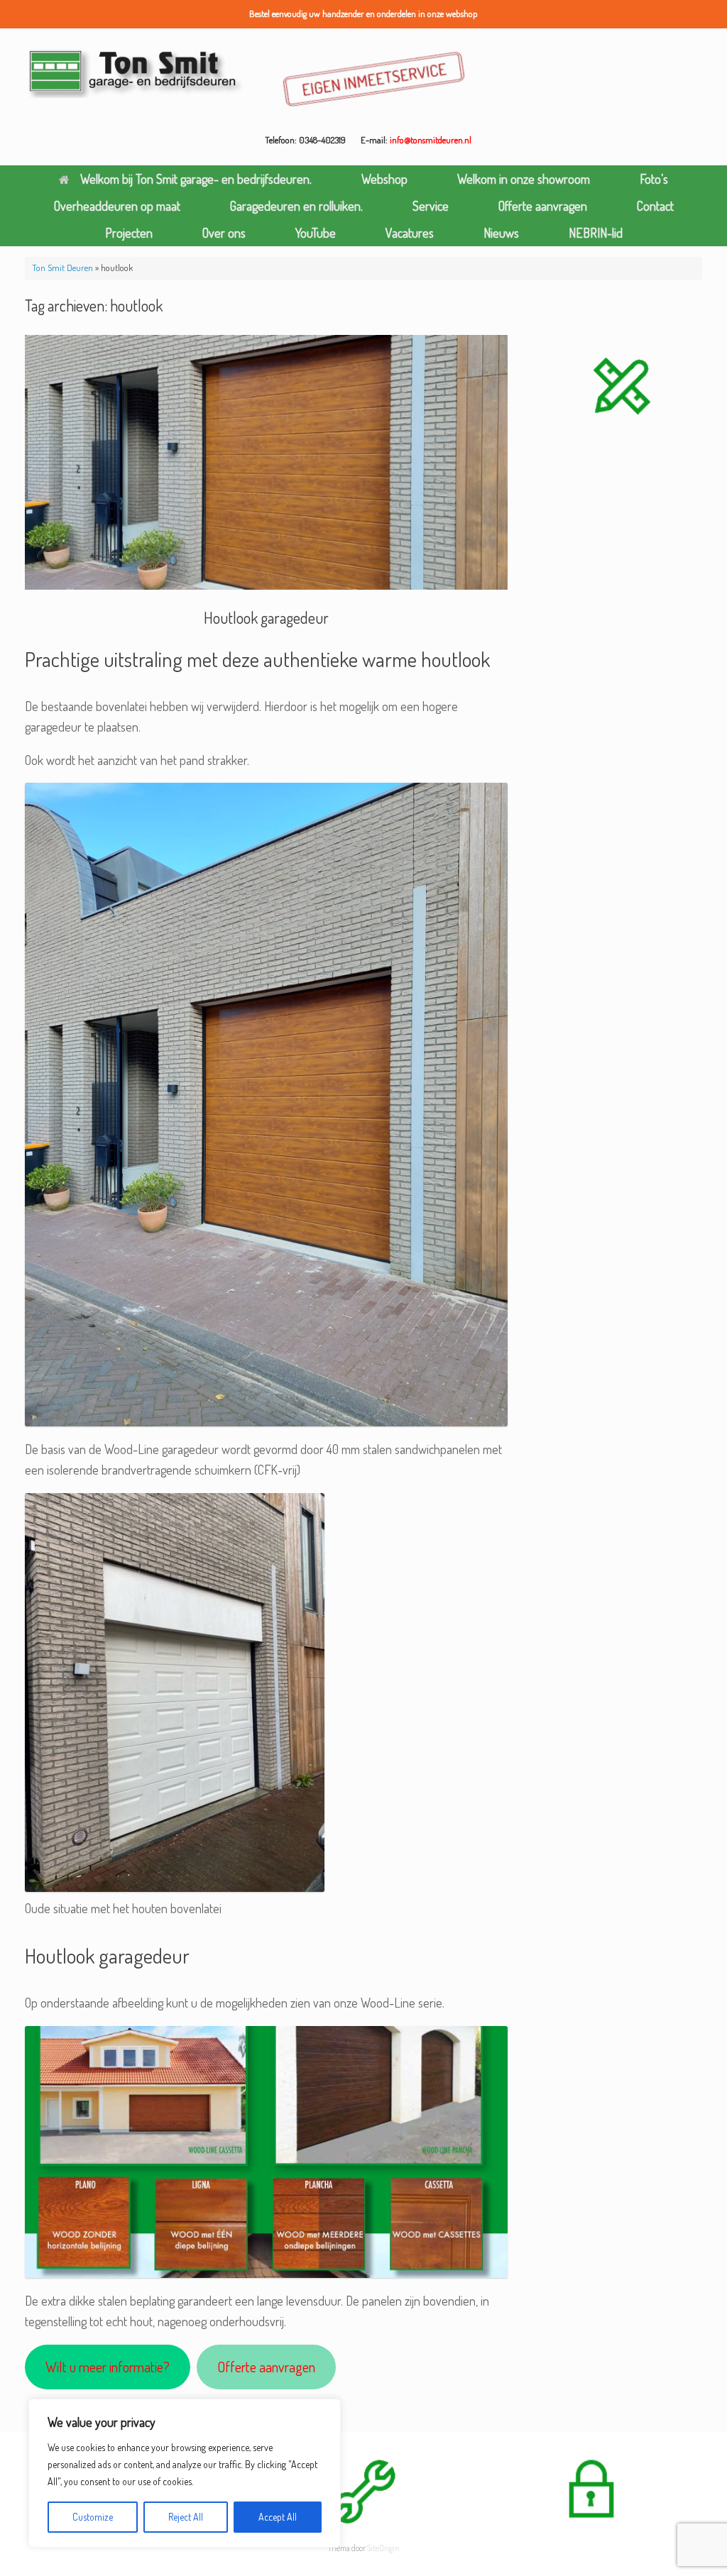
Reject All (186, 2517)
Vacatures (410, 233)
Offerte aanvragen (543, 206)
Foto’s (654, 179)
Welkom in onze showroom (524, 179)
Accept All (278, 2517)
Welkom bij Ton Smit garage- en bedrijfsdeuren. (196, 179)
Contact (655, 206)
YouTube (316, 233)
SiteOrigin (383, 2548)
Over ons (224, 233)
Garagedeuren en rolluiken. (296, 206)
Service (431, 206)
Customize (93, 2517)
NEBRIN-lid (596, 233)
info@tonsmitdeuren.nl (431, 140)
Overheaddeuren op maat (117, 206)
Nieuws (501, 233)
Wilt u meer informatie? (108, 2367)
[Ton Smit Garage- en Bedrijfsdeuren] (136, 72)
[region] (185, 2473)
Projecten (129, 233)
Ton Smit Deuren (62, 268)
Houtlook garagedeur (266, 617)
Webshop (384, 179)
